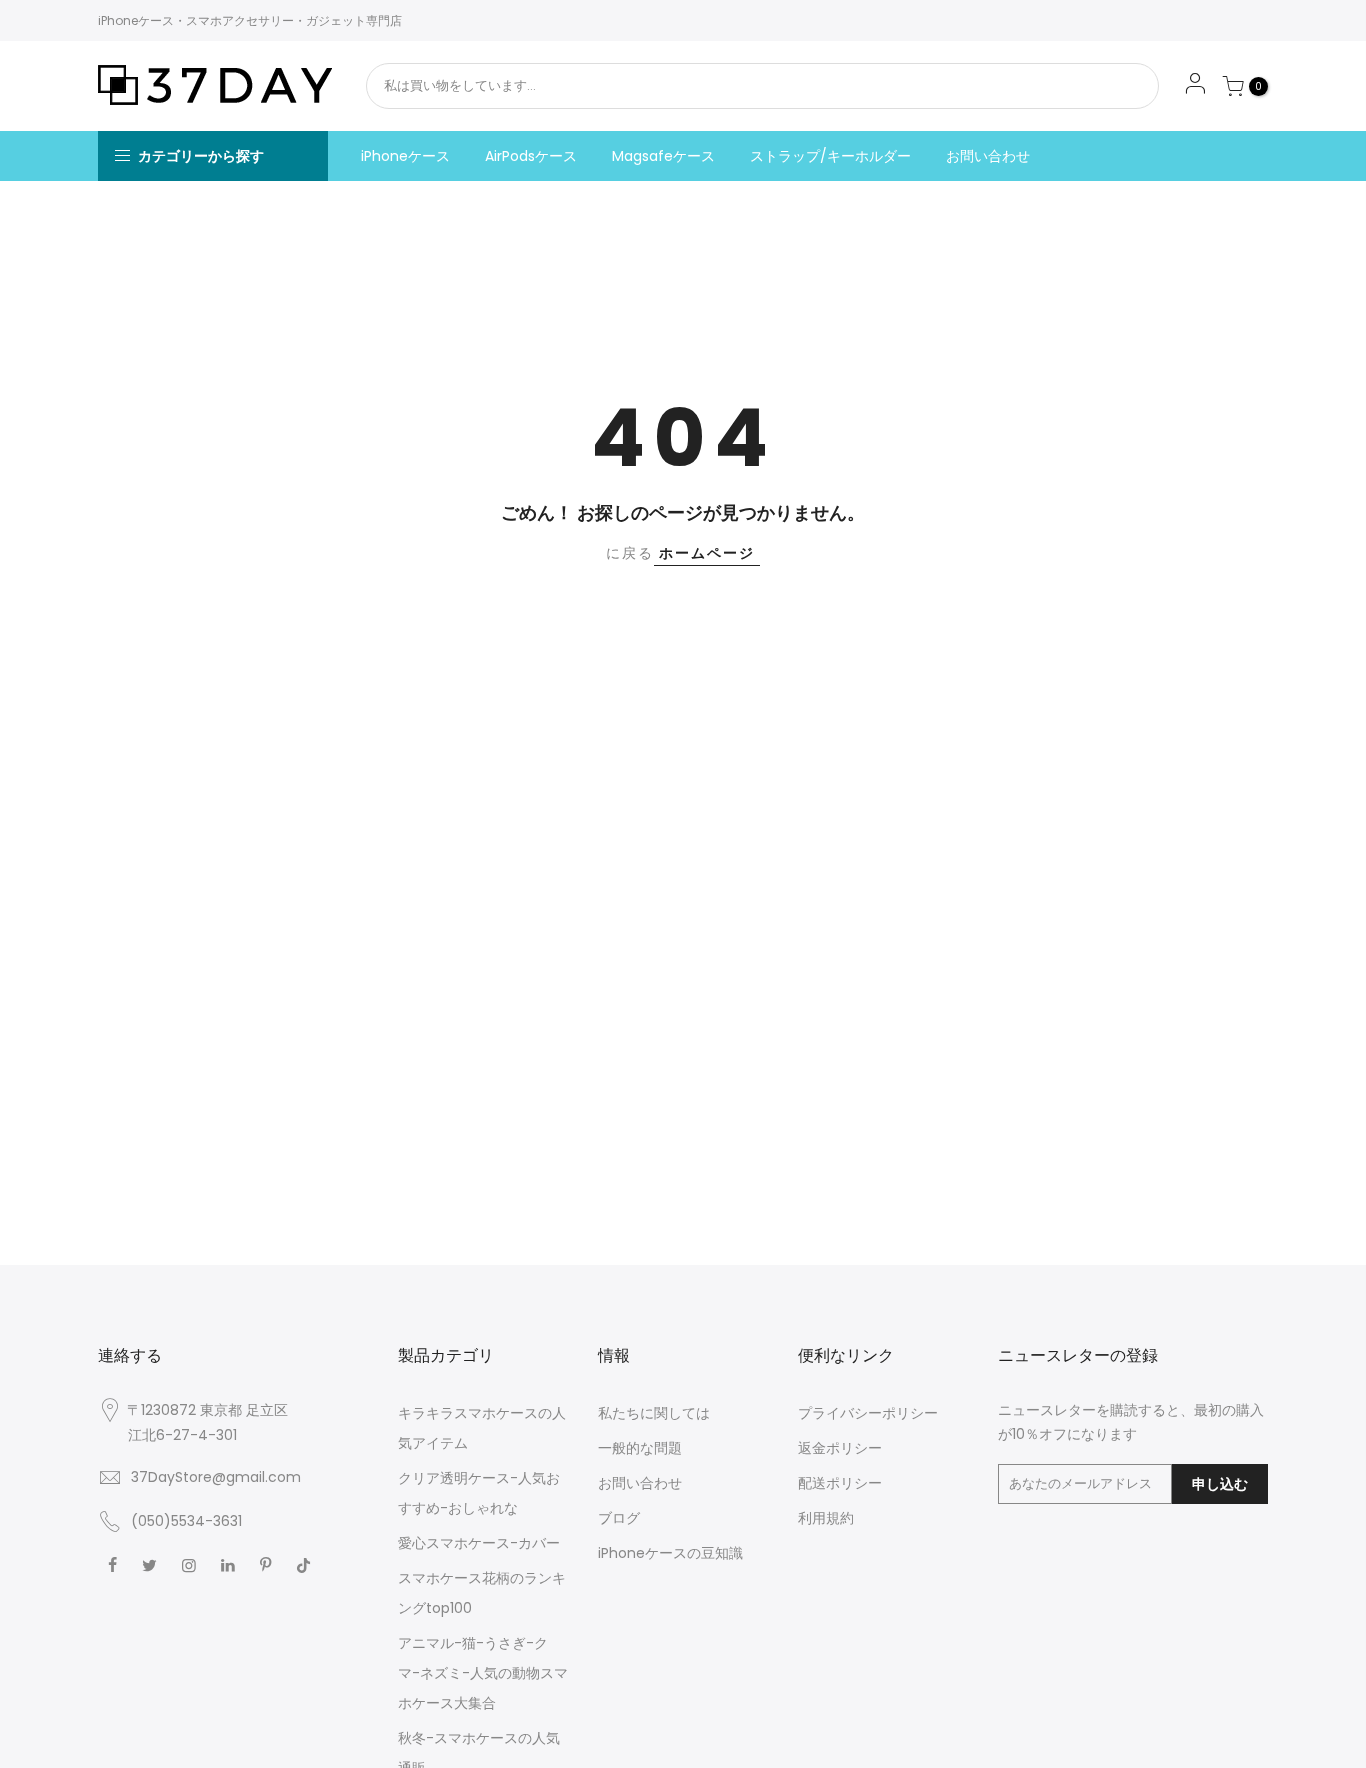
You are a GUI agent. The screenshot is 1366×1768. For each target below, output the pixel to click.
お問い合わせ (988, 156)
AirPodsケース (531, 156)
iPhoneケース (405, 156)
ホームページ (707, 553)
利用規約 (826, 1518)
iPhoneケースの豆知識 (670, 1553)
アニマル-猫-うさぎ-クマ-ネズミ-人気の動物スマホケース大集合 (483, 1673)
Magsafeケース (663, 156)
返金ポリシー (840, 1448)
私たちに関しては (654, 1413)
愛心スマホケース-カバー (479, 1543)
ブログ (619, 1518)
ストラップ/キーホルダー (830, 156)
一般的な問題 (640, 1448)
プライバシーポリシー (868, 1413)
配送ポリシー (840, 1483)
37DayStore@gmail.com (216, 1477)
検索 (1091, 86)
